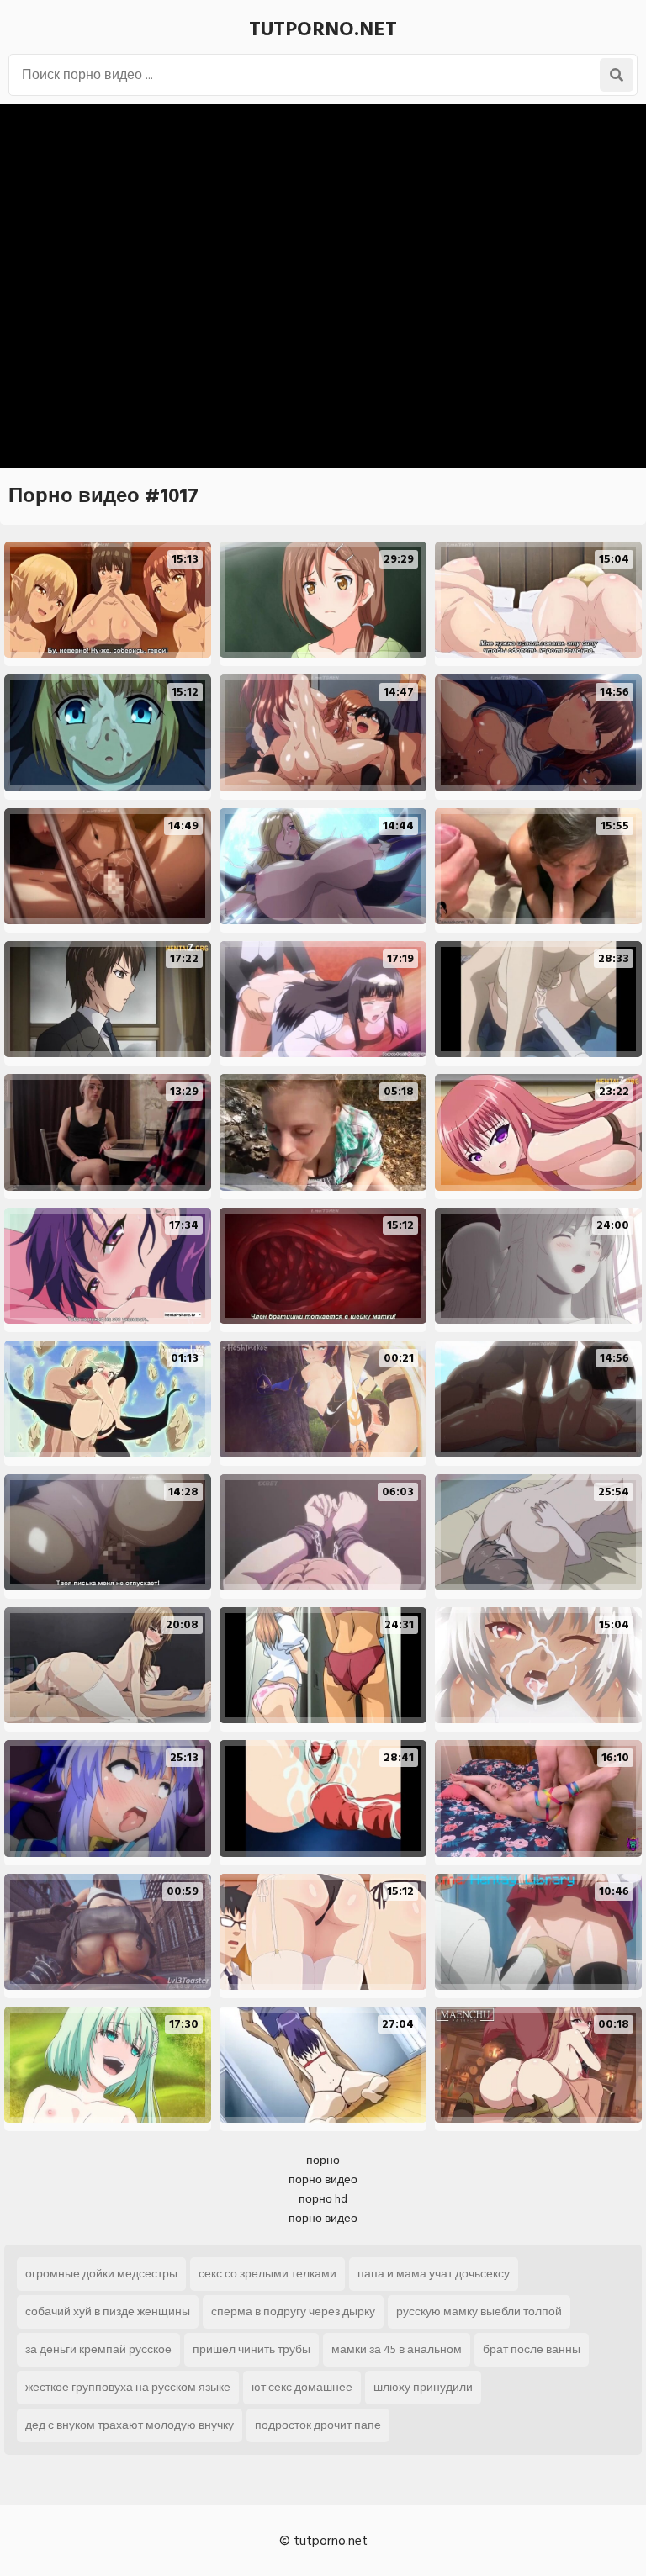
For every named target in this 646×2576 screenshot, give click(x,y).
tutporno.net (323, 29)
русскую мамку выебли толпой (479, 2312)
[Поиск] (617, 75)
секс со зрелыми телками (267, 2274)
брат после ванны (532, 2349)
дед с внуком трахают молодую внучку (130, 2425)
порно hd (323, 2199)
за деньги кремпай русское (98, 2349)
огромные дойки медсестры (101, 2274)
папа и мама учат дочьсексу (434, 2274)
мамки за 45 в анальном (397, 2349)
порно (323, 2160)
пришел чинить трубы (252, 2349)
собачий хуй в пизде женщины (108, 2312)
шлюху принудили (423, 2387)
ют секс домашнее (302, 2387)
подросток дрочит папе (318, 2425)
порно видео (323, 2179)
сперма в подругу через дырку (293, 2312)
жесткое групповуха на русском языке (128, 2387)
